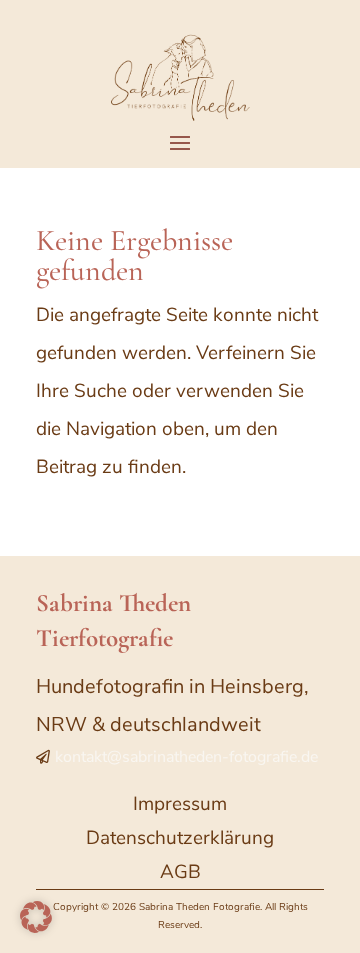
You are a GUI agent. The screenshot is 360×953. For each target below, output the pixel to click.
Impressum (180, 804)
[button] (36, 917)
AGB (180, 872)
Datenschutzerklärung (180, 838)
